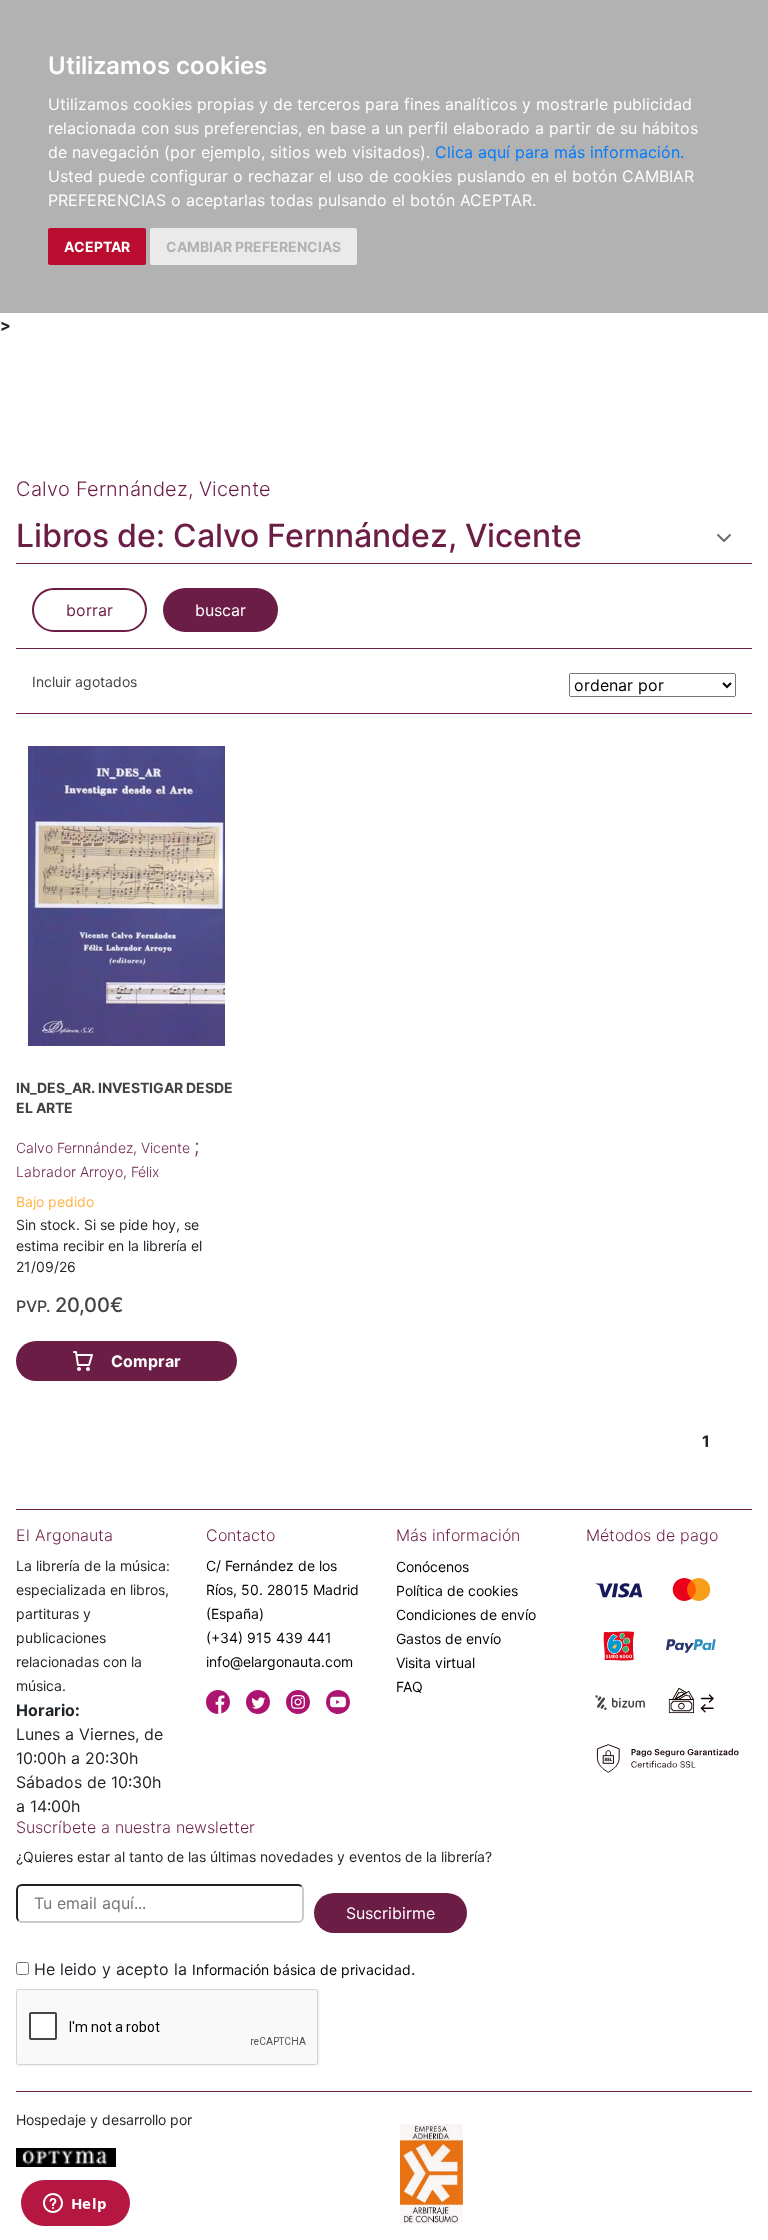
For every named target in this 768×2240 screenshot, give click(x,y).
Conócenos (432, 1566)
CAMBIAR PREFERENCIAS (253, 246)
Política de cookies (457, 1590)
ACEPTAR (97, 246)
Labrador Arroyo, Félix (87, 1171)
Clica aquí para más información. (559, 152)
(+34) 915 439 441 (269, 1637)
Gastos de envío (448, 1638)
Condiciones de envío (466, 1614)
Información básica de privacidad (301, 1969)
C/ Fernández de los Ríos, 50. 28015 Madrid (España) (282, 1589)
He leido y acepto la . (224, 1969)
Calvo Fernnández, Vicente (105, 1147)
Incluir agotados (84, 681)
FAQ (409, 1686)
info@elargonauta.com (279, 1661)
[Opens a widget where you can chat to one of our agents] (75, 2205)
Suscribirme (390, 1913)
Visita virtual (435, 1662)
